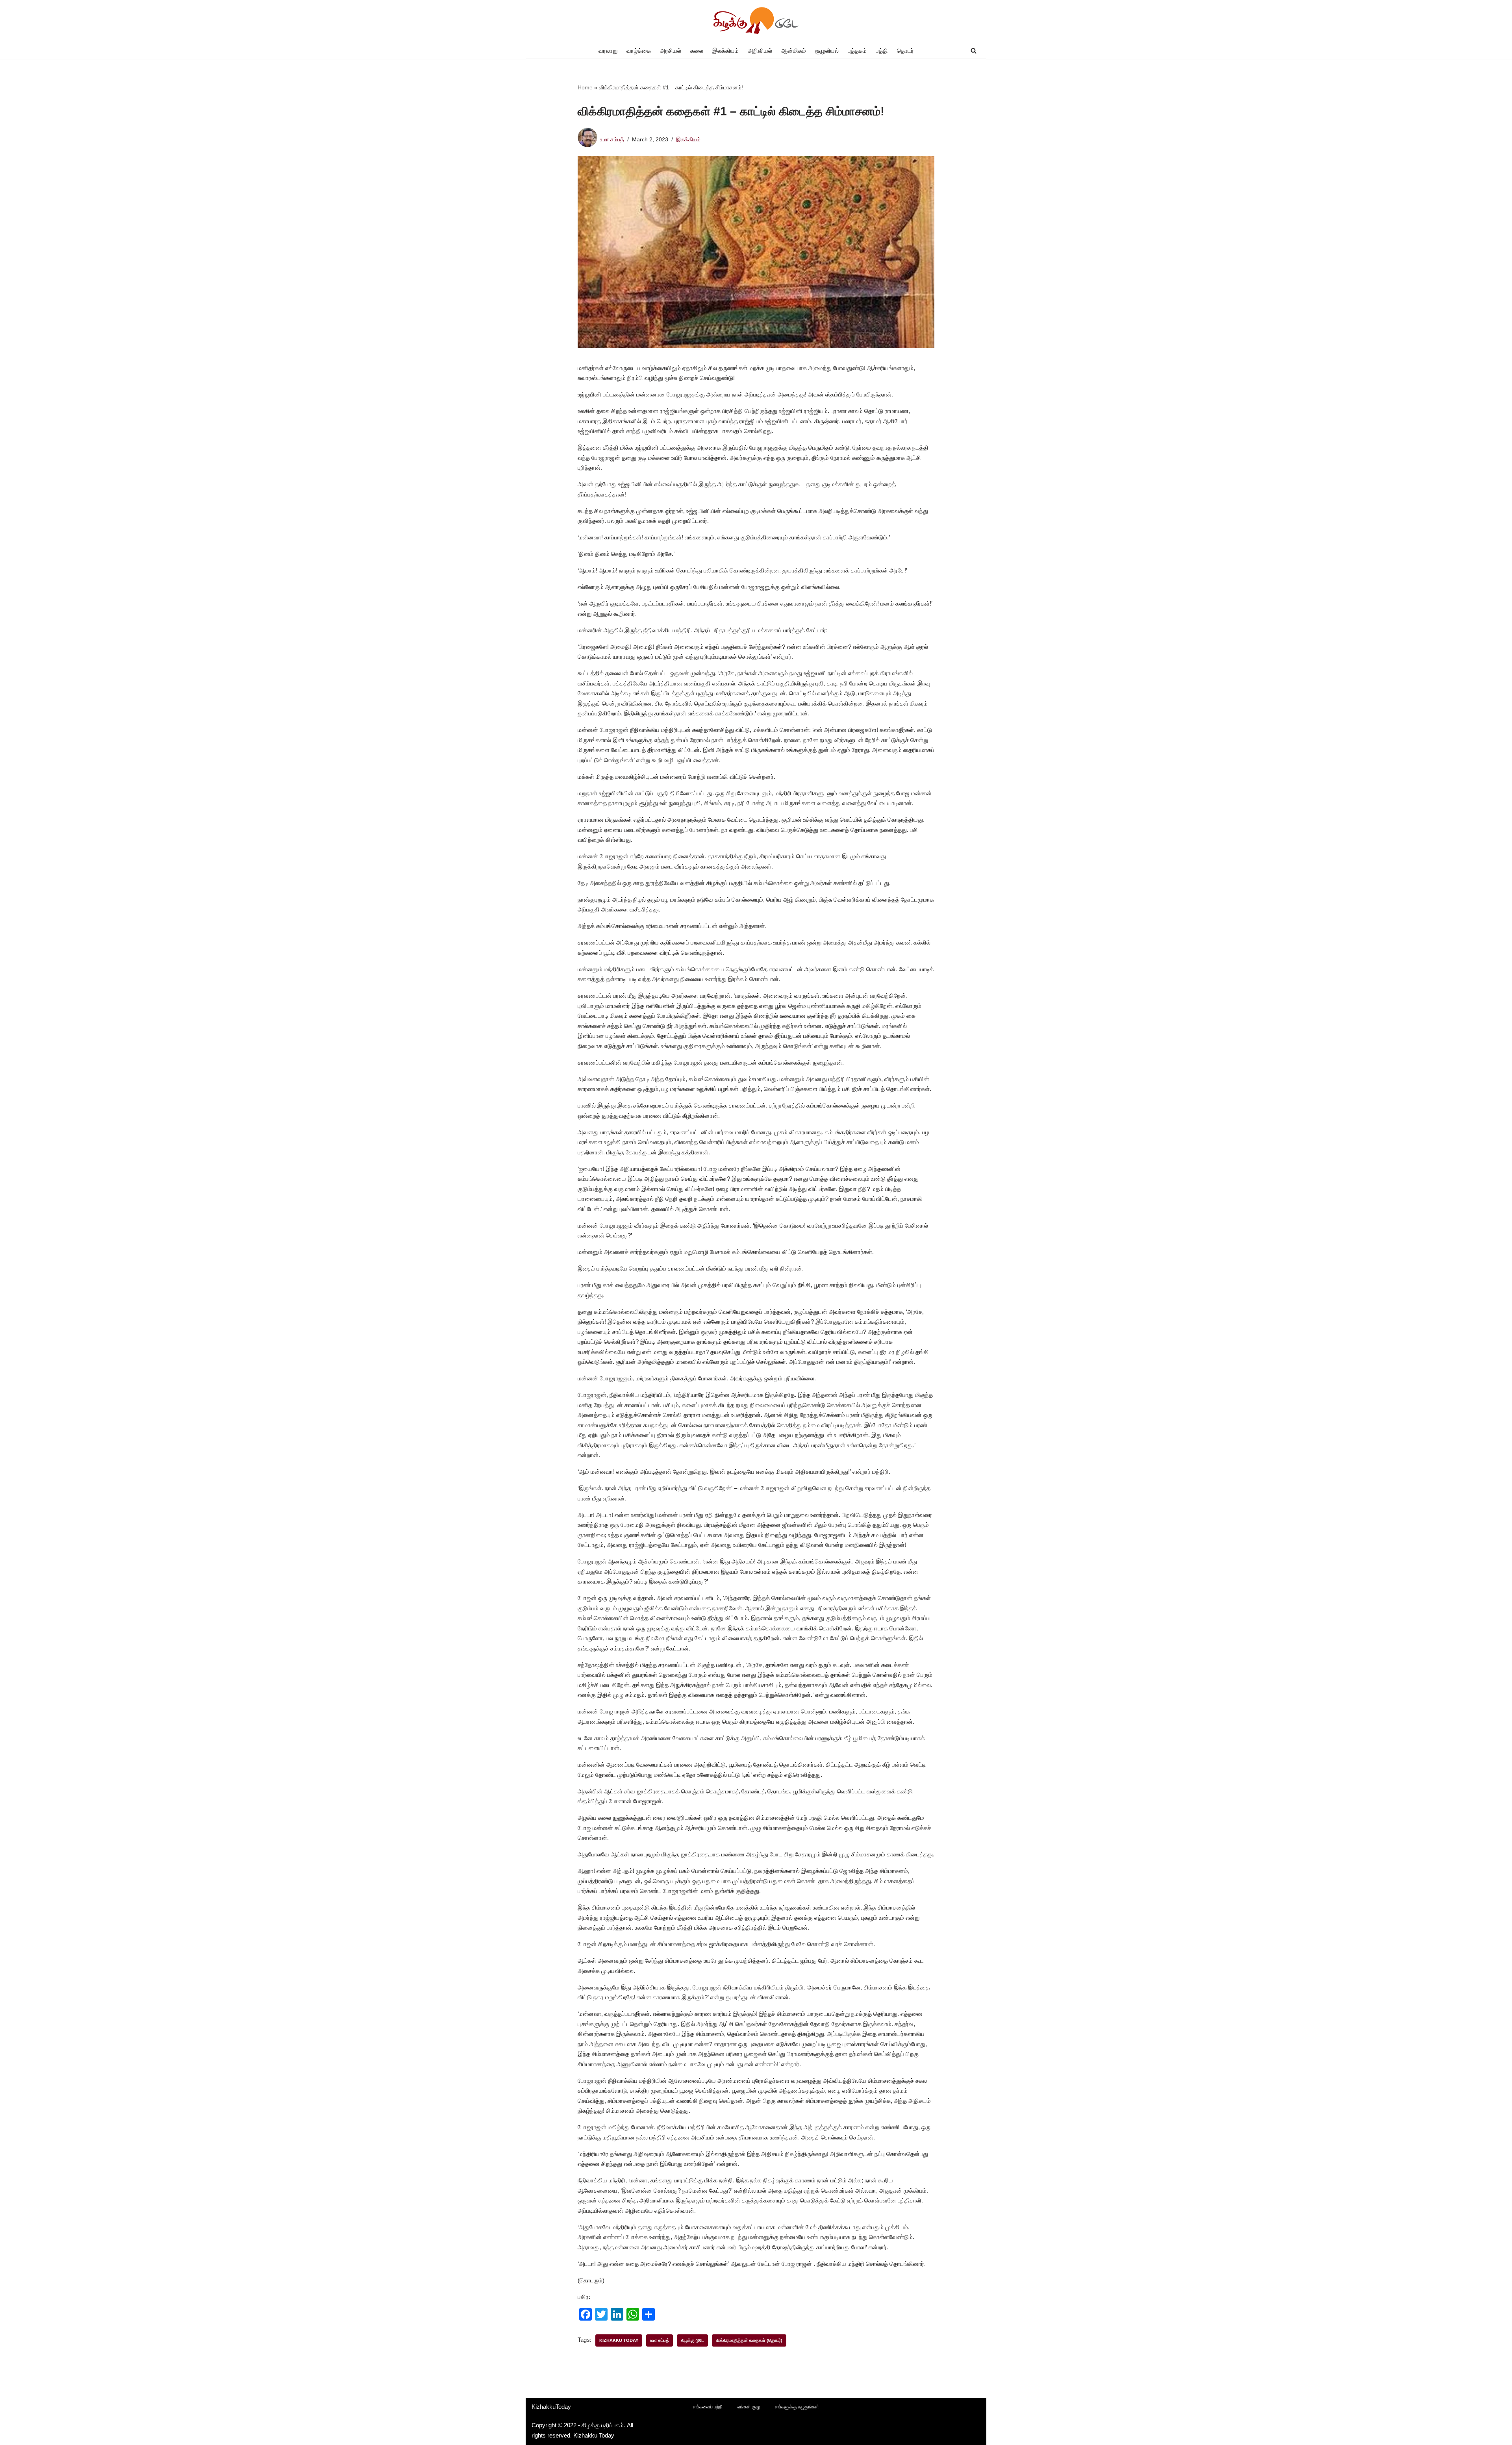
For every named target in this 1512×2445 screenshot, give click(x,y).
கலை (697, 51)
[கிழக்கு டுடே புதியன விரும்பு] (756, 21)
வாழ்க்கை (639, 51)
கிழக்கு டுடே (692, 2340)
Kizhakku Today (619, 2340)
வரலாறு (608, 51)
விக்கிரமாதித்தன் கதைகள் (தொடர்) (749, 2340)
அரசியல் (671, 51)
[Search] (974, 51)
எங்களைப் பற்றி (708, 2407)
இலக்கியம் (725, 51)
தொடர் (905, 51)
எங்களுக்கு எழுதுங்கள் (797, 2407)
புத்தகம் (857, 51)
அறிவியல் (760, 51)
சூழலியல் (827, 51)
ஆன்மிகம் (794, 51)
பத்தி (882, 51)
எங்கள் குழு (749, 2407)
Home (585, 87)
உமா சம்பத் (612, 140)
